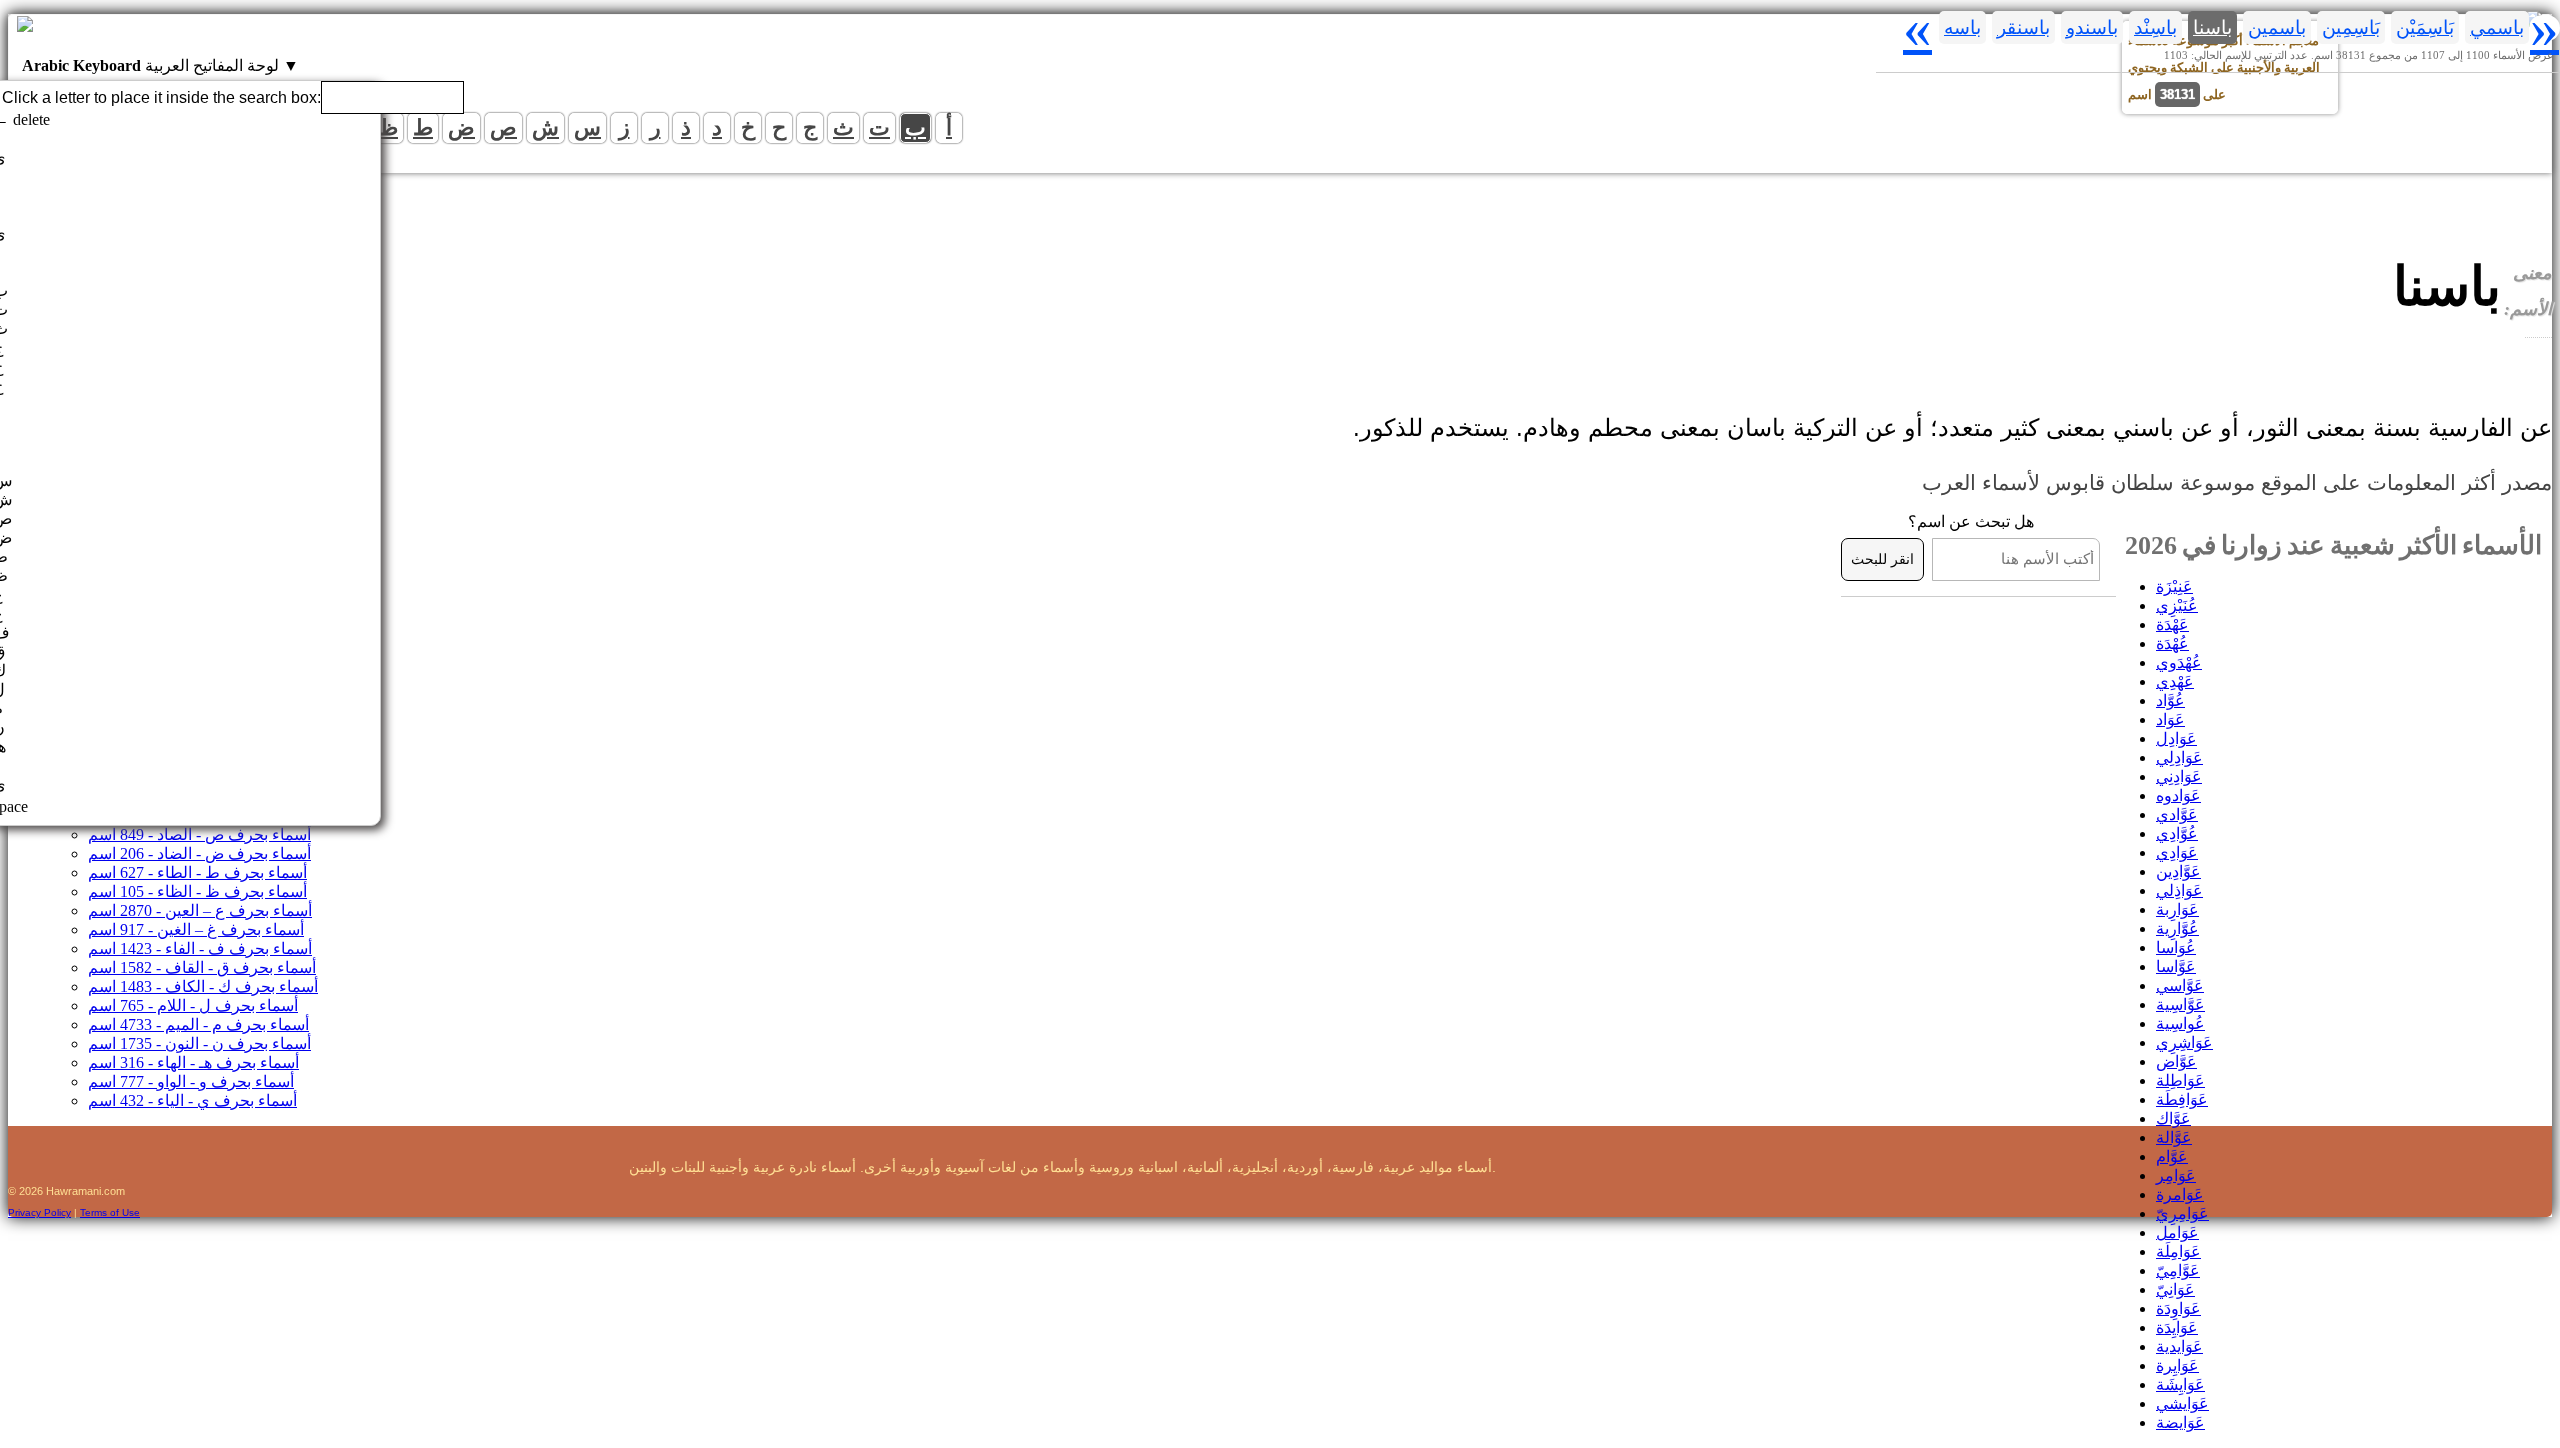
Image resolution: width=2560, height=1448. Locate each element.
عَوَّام (2172, 1156)
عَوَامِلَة (2178, 1251)
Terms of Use (110, 1212)
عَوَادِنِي (2179, 776)
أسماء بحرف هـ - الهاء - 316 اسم (193, 1062)
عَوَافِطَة (2182, 1099)
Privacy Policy (39, 1212)
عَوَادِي (2177, 852)
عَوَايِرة (2177, 1365)
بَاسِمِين (2351, 27)
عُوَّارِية (2177, 928)
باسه (1962, 27)
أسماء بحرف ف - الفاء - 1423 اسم (200, 948)
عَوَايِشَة (2180, 1384)
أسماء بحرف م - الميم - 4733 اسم (198, 1024)
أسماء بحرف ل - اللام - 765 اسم (193, 1005)
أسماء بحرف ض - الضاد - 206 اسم (199, 853)
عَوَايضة (2180, 1422)
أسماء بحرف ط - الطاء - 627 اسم (197, 872)
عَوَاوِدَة (2178, 1308)
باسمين (2277, 27)
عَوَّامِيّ (2178, 1270)
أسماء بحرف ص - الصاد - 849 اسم (199, 834)
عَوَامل (2177, 1232)
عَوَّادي (2177, 814)
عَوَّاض (2176, 1061)
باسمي (2497, 27)
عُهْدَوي (2179, 662)
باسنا (2212, 27)
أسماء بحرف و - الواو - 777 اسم (191, 1081)
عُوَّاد (2170, 700)
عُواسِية (2180, 1023)
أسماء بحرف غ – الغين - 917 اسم (196, 929)
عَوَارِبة (2177, 909)
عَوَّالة (2174, 1137)
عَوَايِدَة (2177, 1327)
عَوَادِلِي (2179, 757)
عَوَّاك (2173, 1118)
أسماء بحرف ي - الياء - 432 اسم (192, 1100)
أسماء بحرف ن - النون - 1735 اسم (199, 1043)
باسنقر (2023, 27)
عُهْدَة (2172, 643)
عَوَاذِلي (2179, 890)
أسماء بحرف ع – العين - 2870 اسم (200, 910)
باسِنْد (2155, 27)
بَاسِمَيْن (2425, 27)
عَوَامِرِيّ (2182, 1213)
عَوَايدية (2179, 1346)
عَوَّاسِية (2180, 1004)
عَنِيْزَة (2174, 586)
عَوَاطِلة (2180, 1080)
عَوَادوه (2178, 795)
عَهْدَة (2172, 624)
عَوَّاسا (2176, 966)
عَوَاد (2170, 719)
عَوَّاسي (2180, 985)
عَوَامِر (2176, 1175)
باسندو (2092, 27)
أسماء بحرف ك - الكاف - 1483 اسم (203, 986)
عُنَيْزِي (2177, 605)
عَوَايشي (2182, 1403)
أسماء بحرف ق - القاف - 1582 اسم (202, 967)
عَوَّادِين (2178, 871)
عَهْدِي (2175, 681)
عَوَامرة (2180, 1194)
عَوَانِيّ (2175, 1289)
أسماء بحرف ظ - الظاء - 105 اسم (197, 891)
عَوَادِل (2176, 738)
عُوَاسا (2176, 947)
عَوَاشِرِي (2184, 1042)
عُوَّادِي (2177, 833)
